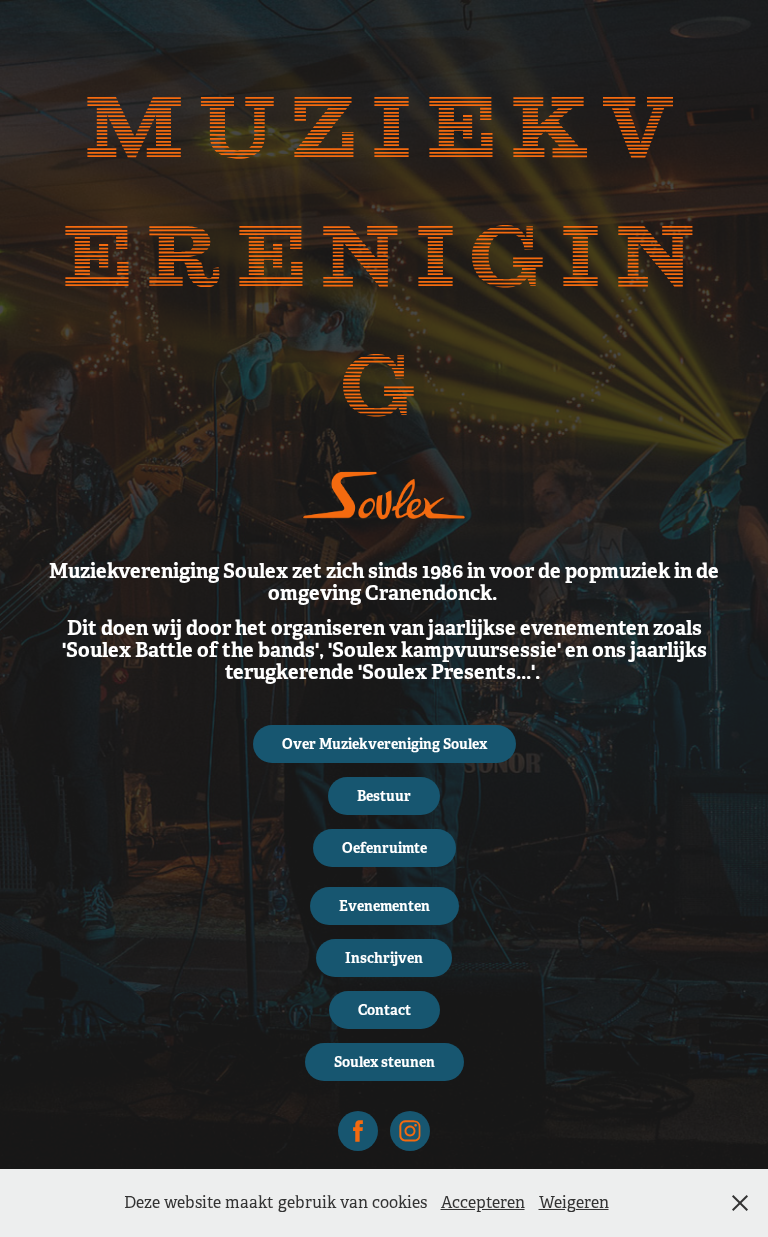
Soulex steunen (384, 1062)
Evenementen (384, 906)
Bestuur (384, 796)
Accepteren (483, 1202)
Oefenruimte (384, 848)
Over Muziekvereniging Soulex (384, 744)
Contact (384, 1010)
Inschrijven (384, 958)
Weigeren (574, 1202)
